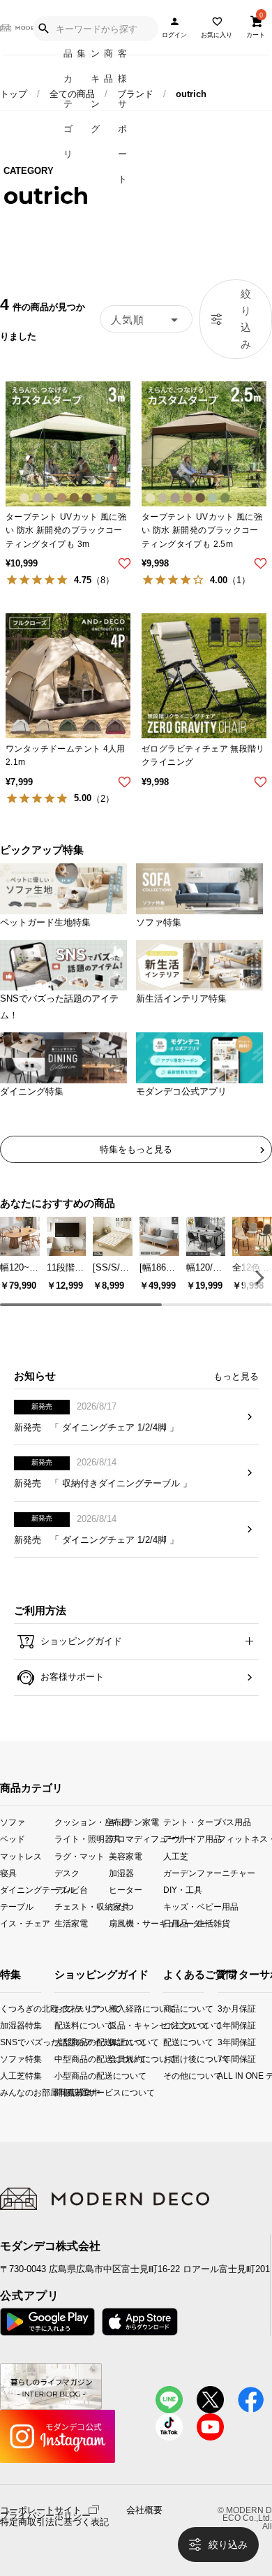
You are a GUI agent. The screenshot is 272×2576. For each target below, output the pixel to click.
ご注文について (167, 2025)
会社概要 (144, 2510)
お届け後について (167, 2059)
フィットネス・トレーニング (245, 1839)
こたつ (121, 1906)
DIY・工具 (183, 1889)
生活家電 (71, 1923)
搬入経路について (120, 2008)
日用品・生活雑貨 (190, 1923)
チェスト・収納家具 (82, 1906)
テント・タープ (190, 1822)
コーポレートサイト (41, 2509)
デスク (67, 1872)
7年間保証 (223, 2059)
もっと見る (236, 1376)
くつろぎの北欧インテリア (4, 2008)
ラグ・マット (80, 1856)
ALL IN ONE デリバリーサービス (223, 2076)
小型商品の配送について (65, 2076)
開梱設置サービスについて (65, 2092)
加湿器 (121, 1872)
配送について (167, 2042)
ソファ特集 (4, 2059)
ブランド (135, 94)
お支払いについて (65, 2008)
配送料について (65, 2025)
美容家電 (126, 1856)
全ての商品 (72, 94)
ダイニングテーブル (27, 1889)
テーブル (17, 1906)
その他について (167, 2076)
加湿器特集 (4, 2025)
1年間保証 (223, 2025)
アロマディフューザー (136, 1839)
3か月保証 (223, 2008)
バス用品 (234, 1822)
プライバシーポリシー (45, 2516)
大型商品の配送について (65, 2042)
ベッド (13, 1839)
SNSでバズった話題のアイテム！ (4, 2042)
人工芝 (176, 1856)
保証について (120, 2042)
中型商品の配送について (65, 2059)
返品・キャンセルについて (120, 2025)
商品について (167, 2008)
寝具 (8, 1872)
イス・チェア (25, 1923)
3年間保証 (223, 2042)
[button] (257, 1278)
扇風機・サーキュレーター (136, 1923)
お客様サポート (71, 1677)
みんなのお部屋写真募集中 (4, 2092)
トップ (14, 94)
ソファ (13, 1822)
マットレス (21, 1856)
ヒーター (126, 1889)
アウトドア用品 (190, 1839)
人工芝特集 (4, 2076)
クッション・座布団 (82, 1822)
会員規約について (120, 2059)
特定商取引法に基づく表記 (54, 2522)
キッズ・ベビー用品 (190, 1906)
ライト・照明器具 (82, 1839)
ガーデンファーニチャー (190, 1872)
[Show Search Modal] (43, 29)
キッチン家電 (134, 1822)
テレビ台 (71, 1889)
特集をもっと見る (136, 1149)
